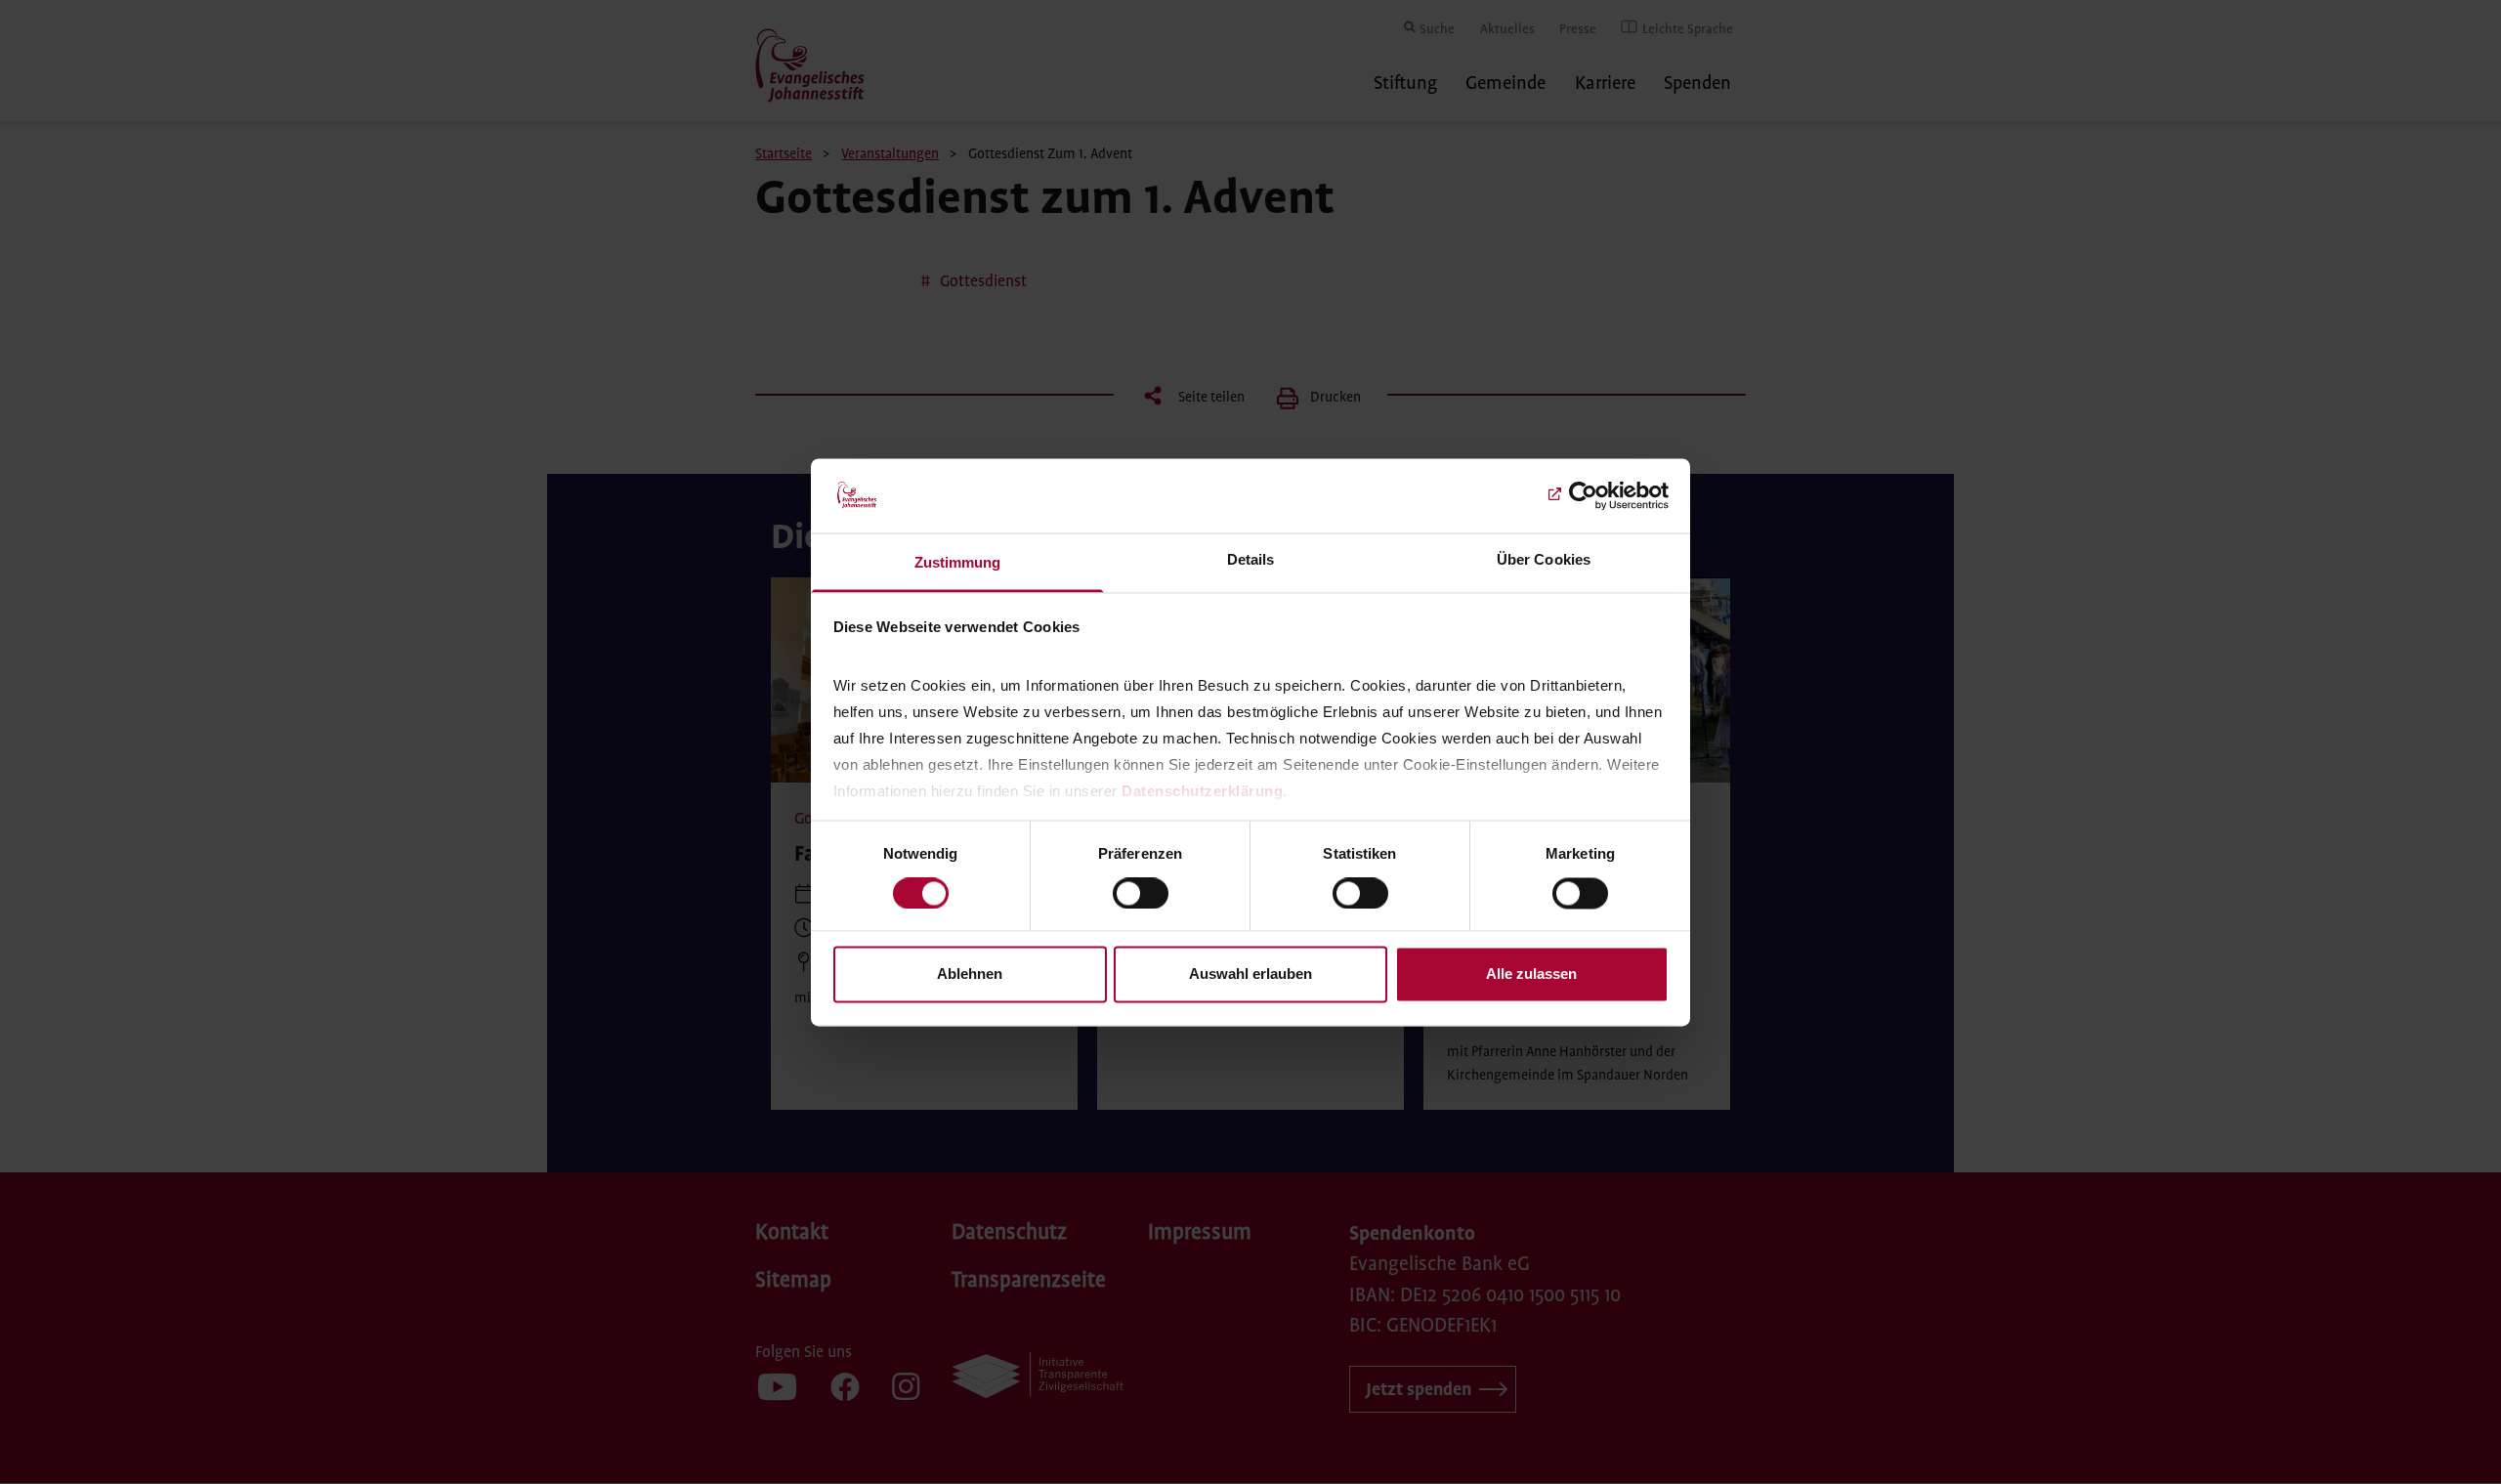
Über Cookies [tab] (1544, 560)
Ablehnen (970, 975)
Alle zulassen (1531, 975)
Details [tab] (1251, 560)
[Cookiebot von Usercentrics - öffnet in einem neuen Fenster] (1583, 495)
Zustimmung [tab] (958, 563)
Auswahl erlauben (1250, 975)
